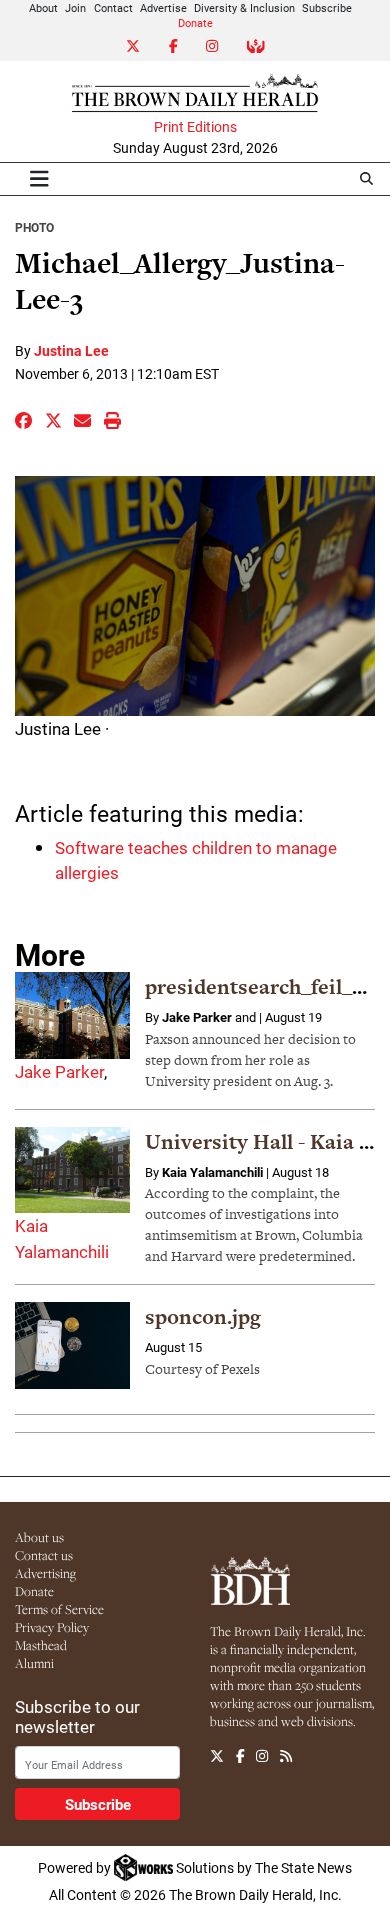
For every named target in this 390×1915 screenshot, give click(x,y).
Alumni (34, 1663)
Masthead (41, 1645)
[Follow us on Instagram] (262, 1756)
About (43, 7)
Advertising (45, 1573)
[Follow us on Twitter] (217, 1756)
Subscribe (327, 7)
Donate (195, 22)
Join (75, 7)
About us (39, 1537)
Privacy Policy (52, 1627)
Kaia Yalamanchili (212, 1172)
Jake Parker (59, 1071)
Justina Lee (71, 350)
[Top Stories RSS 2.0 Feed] (286, 1756)
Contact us (44, 1555)
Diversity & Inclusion (244, 7)
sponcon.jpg (203, 1316)
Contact (113, 7)
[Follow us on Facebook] (240, 1756)
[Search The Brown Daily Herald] (366, 178)
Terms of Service (59, 1609)
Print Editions (195, 127)
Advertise (163, 7)
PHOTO (34, 227)
